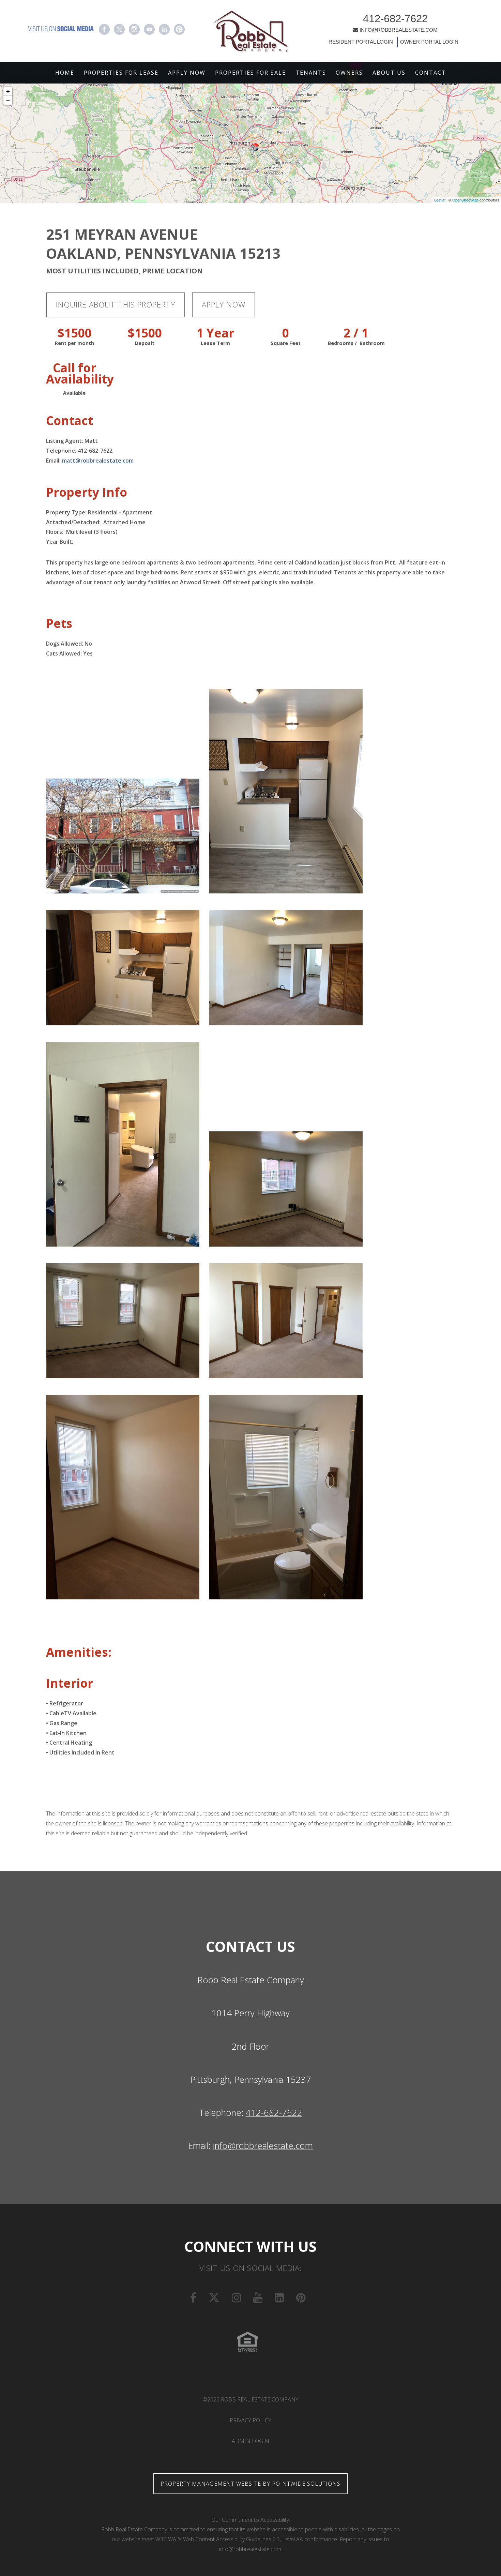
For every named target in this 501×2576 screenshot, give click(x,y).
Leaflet (440, 200)
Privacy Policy (250, 2420)
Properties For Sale (250, 73)
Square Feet (286, 343)
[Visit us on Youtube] (149, 29)
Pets (59, 623)
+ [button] (8, 91)
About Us (389, 73)
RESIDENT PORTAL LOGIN (361, 42)
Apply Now (187, 73)
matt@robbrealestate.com (98, 461)
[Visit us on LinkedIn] (164, 29)
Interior (70, 1683)
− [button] (8, 100)
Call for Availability (74, 373)
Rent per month (74, 343)
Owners (349, 73)
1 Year (215, 333)
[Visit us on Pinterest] (179, 29)
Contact (431, 73)
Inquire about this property (116, 305)
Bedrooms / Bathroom (356, 343)
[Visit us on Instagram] (134, 29)
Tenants (311, 73)
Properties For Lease (121, 73)
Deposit (145, 343)
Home (65, 73)
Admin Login (250, 2441)
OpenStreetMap (465, 200)
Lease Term (215, 343)
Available (74, 393)
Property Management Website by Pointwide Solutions (250, 2484)
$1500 (74, 333)
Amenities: (79, 1652)
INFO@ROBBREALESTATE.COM (399, 30)
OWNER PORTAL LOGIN (429, 42)
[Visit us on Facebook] (104, 29)
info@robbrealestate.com (263, 2146)
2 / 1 (356, 333)
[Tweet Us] (119, 29)
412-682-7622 (395, 19)
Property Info (87, 492)
